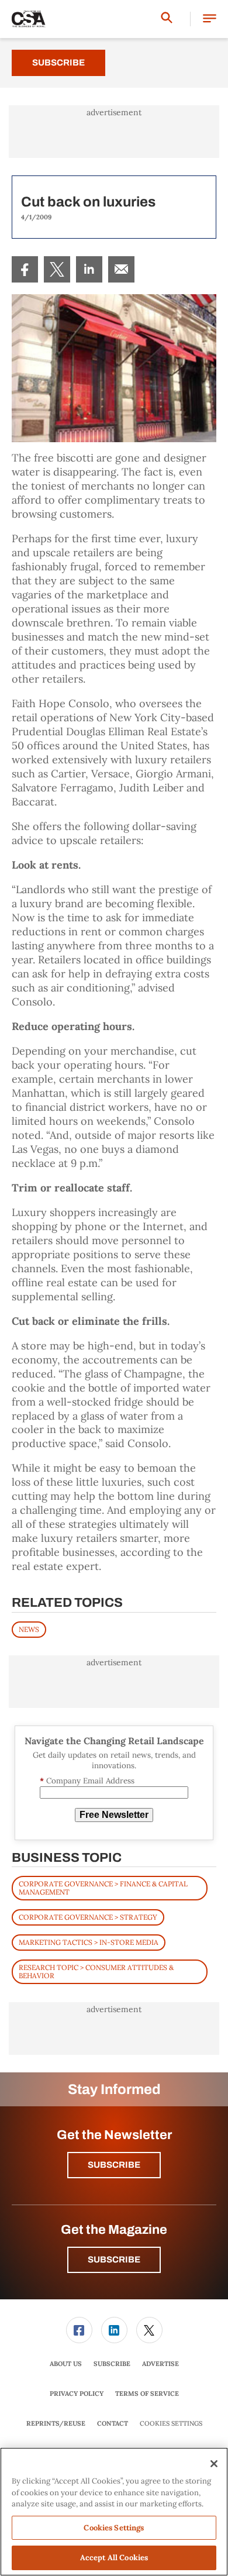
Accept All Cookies (114, 2558)
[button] (210, 19)
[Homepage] (29, 19)
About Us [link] (66, 2364)
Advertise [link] (160, 2364)
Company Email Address (87, 1781)
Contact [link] (113, 2423)
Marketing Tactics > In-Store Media (89, 1942)
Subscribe (58, 63)
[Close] (214, 2464)
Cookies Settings (171, 2424)
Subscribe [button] (114, 2165)
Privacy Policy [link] (77, 2394)
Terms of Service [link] (147, 2394)
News (29, 1629)
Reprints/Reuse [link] (56, 2423)
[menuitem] (25, 269)
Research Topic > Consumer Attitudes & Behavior (96, 1971)
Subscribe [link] (112, 2364)
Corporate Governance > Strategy (88, 1917)
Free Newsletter (114, 1815)
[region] (114, 2512)
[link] (25, 269)
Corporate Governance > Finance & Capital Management (103, 1888)
